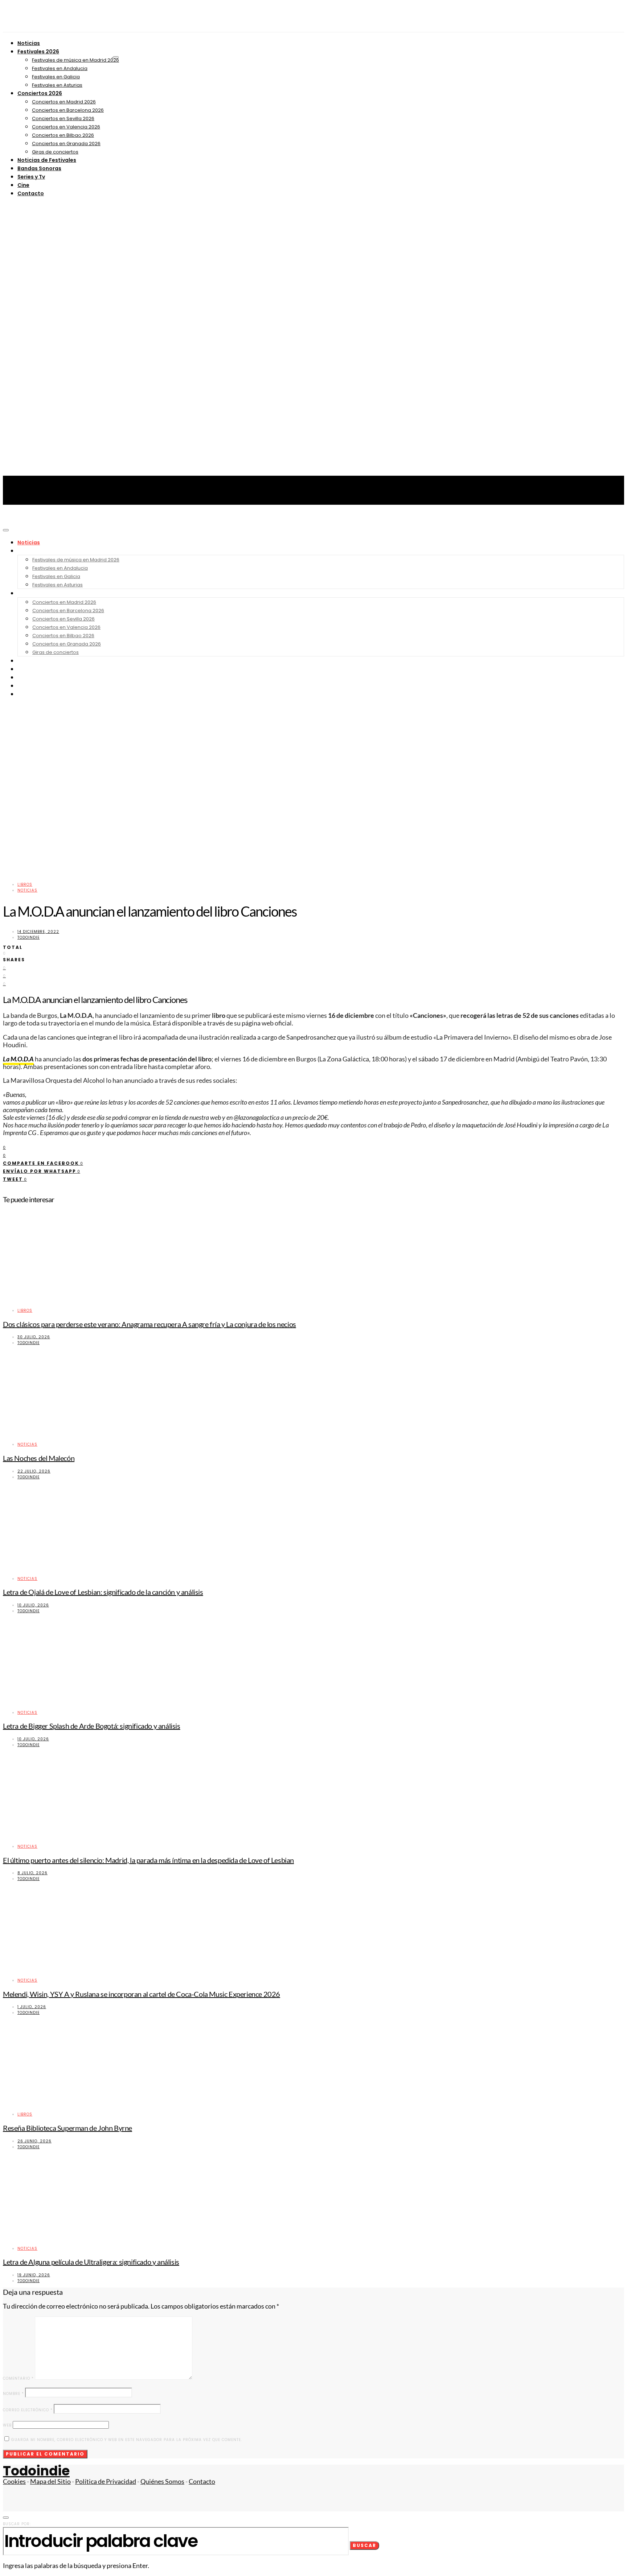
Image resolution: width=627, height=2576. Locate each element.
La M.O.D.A (18, 1059)
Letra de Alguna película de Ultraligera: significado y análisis (91, 2262)
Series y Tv (31, 177)
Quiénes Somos (162, 2481)
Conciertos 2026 (40, 93)
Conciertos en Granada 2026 (66, 144)
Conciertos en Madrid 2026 (64, 102)
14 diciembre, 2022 (38, 932)
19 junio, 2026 (34, 2275)
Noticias (29, 43)
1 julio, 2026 (32, 2007)
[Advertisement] (313, 573)
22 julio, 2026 (34, 1471)
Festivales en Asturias (57, 85)
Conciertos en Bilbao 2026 (63, 135)
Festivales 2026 (38, 52)
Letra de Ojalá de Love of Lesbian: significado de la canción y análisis (103, 1592)
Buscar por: (17, 2524)
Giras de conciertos (55, 152)
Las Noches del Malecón (39, 1458)
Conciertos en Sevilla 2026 (63, 118)
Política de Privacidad (106, 2481)
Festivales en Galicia (56, 77)
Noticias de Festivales (47, 160)
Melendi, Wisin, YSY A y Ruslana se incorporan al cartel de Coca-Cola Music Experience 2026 (142, 1994)
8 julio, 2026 (32, 1873)
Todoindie (28, 937)
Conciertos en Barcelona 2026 (68, 110)
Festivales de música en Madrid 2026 (75, 60)
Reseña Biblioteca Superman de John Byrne (67, 2128)
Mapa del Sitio (50, 2481)
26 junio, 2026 (34, 2141)
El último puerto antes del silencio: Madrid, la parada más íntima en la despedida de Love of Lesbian (148, 1860)
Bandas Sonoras (39, 168)
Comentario (18, 2378)
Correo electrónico (28, 2410)
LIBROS (25, 884)
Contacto (31, 193)
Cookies (14, 2481)
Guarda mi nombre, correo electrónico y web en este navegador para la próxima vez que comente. (127, 2440)
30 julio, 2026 (34, 1337)
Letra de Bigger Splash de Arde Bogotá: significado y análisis (92, 1726)
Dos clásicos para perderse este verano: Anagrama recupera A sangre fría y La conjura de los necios (149, 1324)
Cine (23, 185)
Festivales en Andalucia (60, 68)
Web (7, 2425)
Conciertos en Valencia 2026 (66, 127)
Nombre (13, 2394)
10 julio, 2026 (33, 1605)
